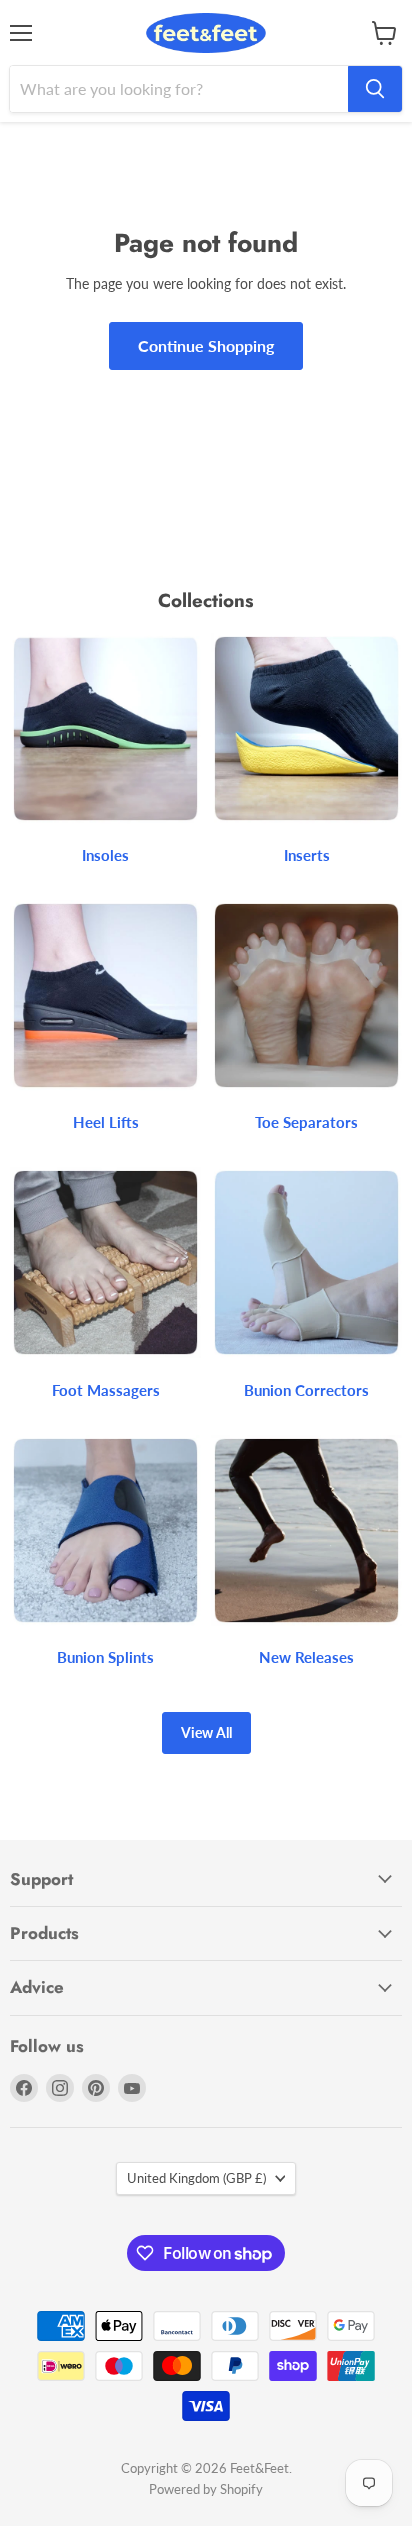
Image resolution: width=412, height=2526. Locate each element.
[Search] (375, 89)
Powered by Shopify (206, 2489)
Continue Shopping (206, 345)
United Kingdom (196, 2178)
